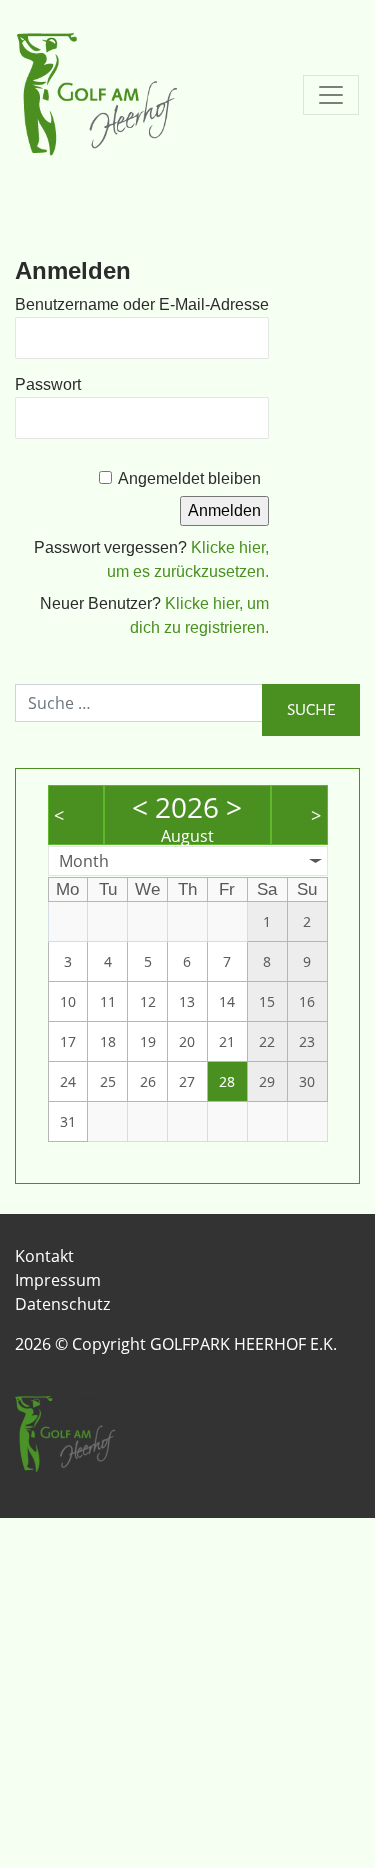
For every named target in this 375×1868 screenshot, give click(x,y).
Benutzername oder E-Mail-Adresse (142, 304)
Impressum (58, 1280)
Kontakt (44, 1256)
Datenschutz (62, 1304)
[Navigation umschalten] (331, 95)
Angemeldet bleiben (189, 478)
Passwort (48, 384)
